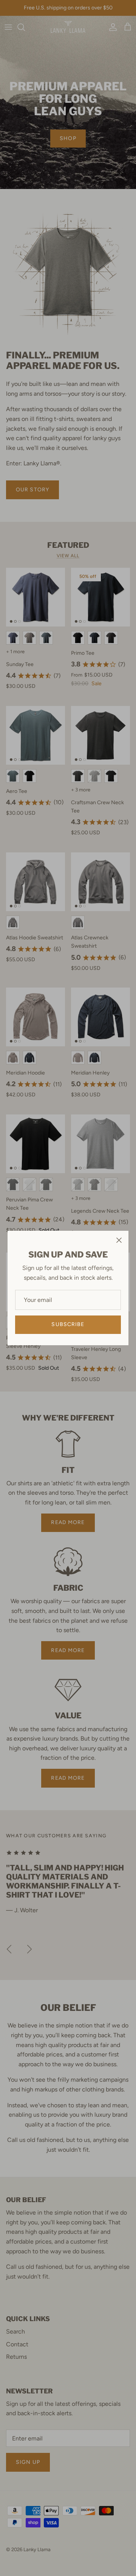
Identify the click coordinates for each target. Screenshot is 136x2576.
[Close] (119, 1240)
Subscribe (68, 1324)
